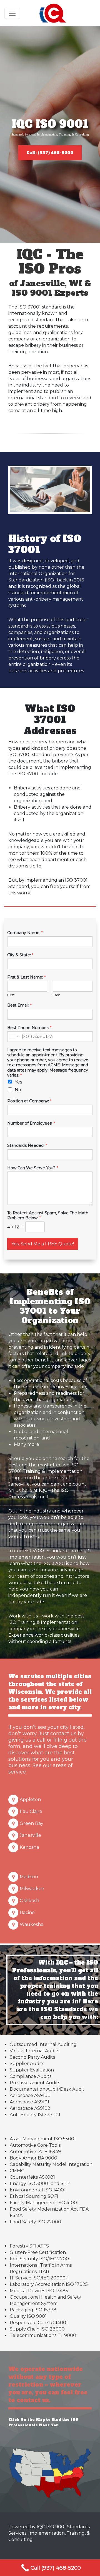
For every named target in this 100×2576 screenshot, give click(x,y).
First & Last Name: (26, 977)
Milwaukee (32, 1889)
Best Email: (19, 1005)
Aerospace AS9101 (29, 2102)
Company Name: (25, 933)
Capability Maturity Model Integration (51, 2164)
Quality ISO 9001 (28, 2316)
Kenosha (29, 1847)
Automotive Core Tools (35, 2145)
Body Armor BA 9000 (33, 2158)
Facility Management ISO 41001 (44, 2203)
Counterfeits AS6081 (32, 2177)
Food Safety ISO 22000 (35, 2222)
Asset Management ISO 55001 (43, 2139)
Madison (29, 1877)
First (11, 995)
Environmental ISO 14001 (38, 2190)
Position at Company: (29, 1101)
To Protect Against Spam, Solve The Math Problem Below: (48, 1215)
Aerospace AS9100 (30, 2095)
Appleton (30, 1799)
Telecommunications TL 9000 (43, 2335)
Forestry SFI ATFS (29, 2246)
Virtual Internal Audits (34, 2051)
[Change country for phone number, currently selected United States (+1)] (13, 1037)
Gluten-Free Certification (38, 2252)
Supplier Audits (27, 2064)
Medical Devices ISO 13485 (39, 2291)
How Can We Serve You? (33, 1168)
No (18, 1090)
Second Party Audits (32, 2057)
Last (56, 995)
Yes (18, 1082)
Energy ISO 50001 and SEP (40, 2184)
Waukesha (32, 1924)
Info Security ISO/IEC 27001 (40, 2259)
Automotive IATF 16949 (35, 2152)
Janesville (30, 1835)
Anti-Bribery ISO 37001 (35, 2115)
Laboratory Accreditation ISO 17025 (49, 2284)
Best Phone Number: (29, 1028)
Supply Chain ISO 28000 (37, 2329)
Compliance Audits (31, 2076)
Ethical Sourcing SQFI (34, 2196)
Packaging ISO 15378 (33, 2310)
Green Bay (32, 1823)
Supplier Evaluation (32, 2070)
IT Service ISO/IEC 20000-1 (39, 2278)
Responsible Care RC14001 (39, 2323)
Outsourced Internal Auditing (43, 2044)
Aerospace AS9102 (30, 2108)
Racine (27, 1912)
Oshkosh (29, 1901)
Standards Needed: (27, 1145)
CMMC (17, 2171)
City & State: (20, 955)
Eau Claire (31, 1811)
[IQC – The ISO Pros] (53, 13)
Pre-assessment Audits (35, 2083)
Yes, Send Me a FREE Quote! (43, 1244)
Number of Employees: (31, 1123)
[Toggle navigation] (12, 13)
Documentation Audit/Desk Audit (47, 2089)
